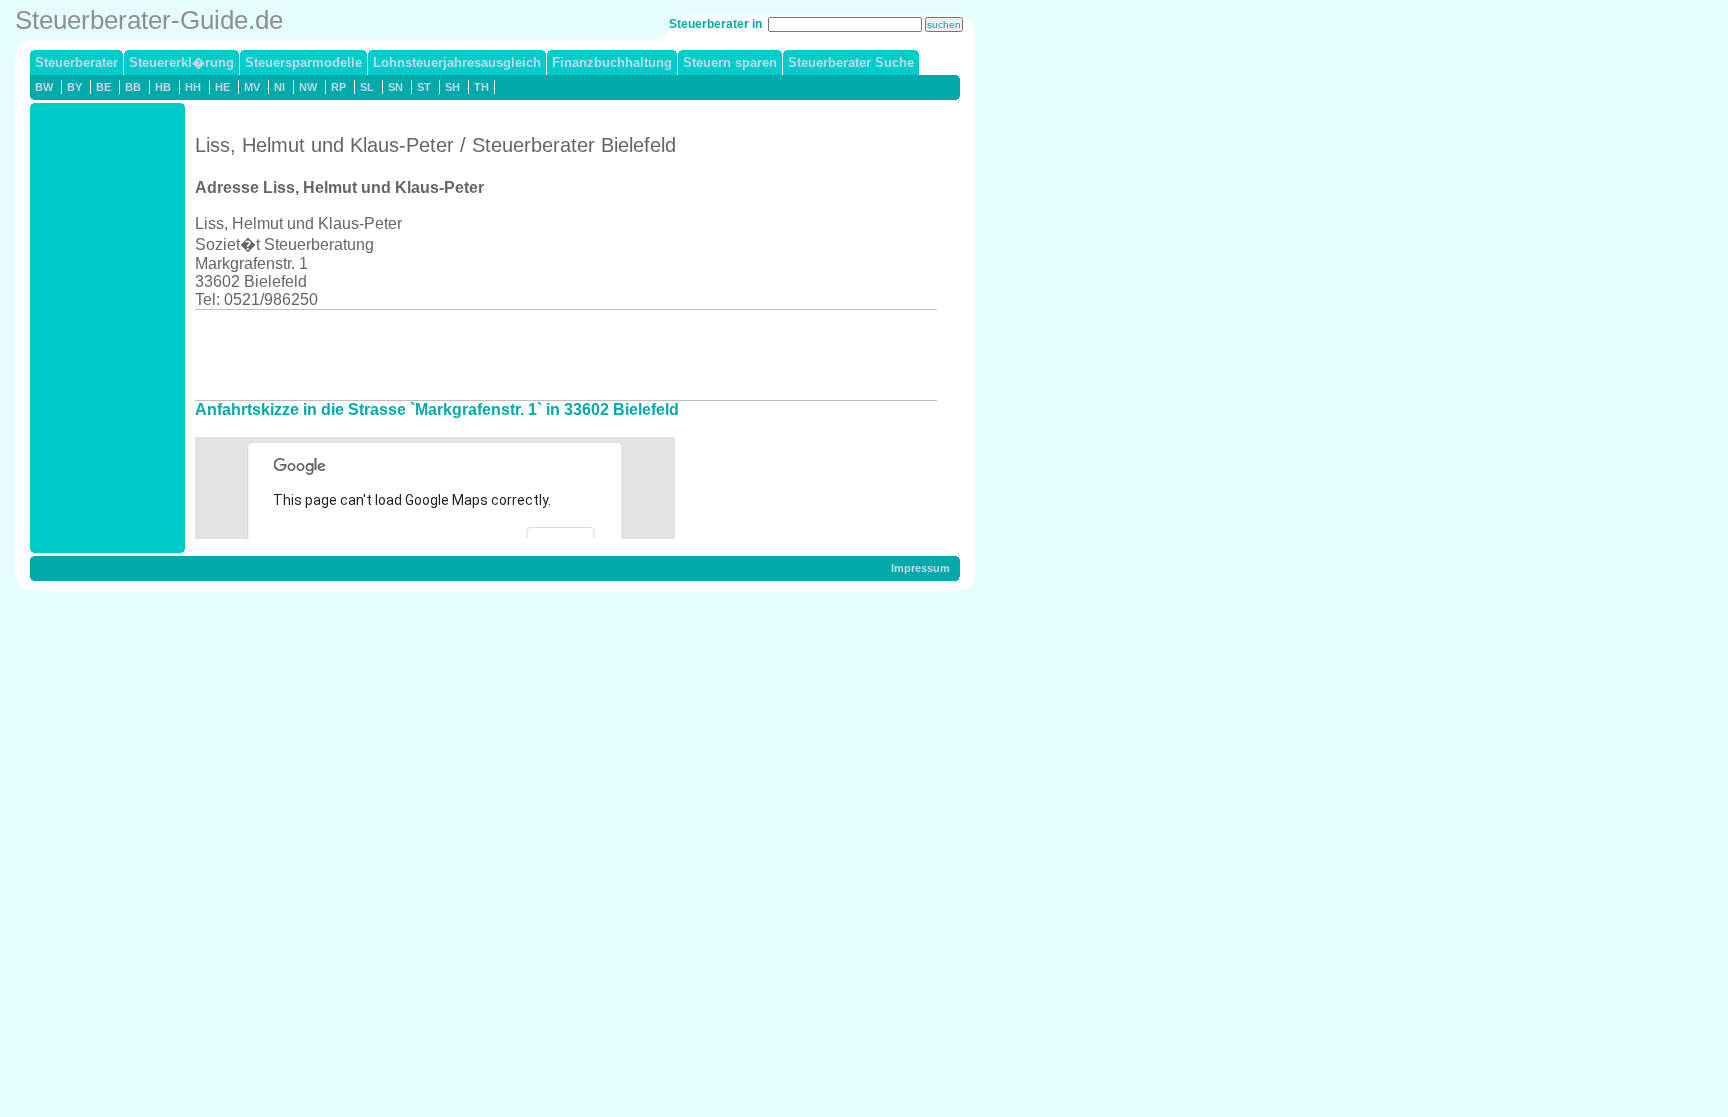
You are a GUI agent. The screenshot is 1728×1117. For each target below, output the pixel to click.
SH (452, 87)
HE (222, 87)
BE (103, 87)
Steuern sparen (730, 62)
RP (338, 87)
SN (395, 87)
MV (252, 87)
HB (163, 87)
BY (74, 87)
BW (44, 87)
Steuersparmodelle (303, 62)
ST (424, 87)
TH (481, 87)
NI (279, 87)
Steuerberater (76, 62)
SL (367, 87)
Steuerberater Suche (851, 62)
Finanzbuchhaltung (612, 62)
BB (133, 87)
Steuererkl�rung (181, 62)
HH (193, 87)
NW (308, 87)
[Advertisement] (559, 355)
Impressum (920, 568)
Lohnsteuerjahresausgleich (457, 62)
